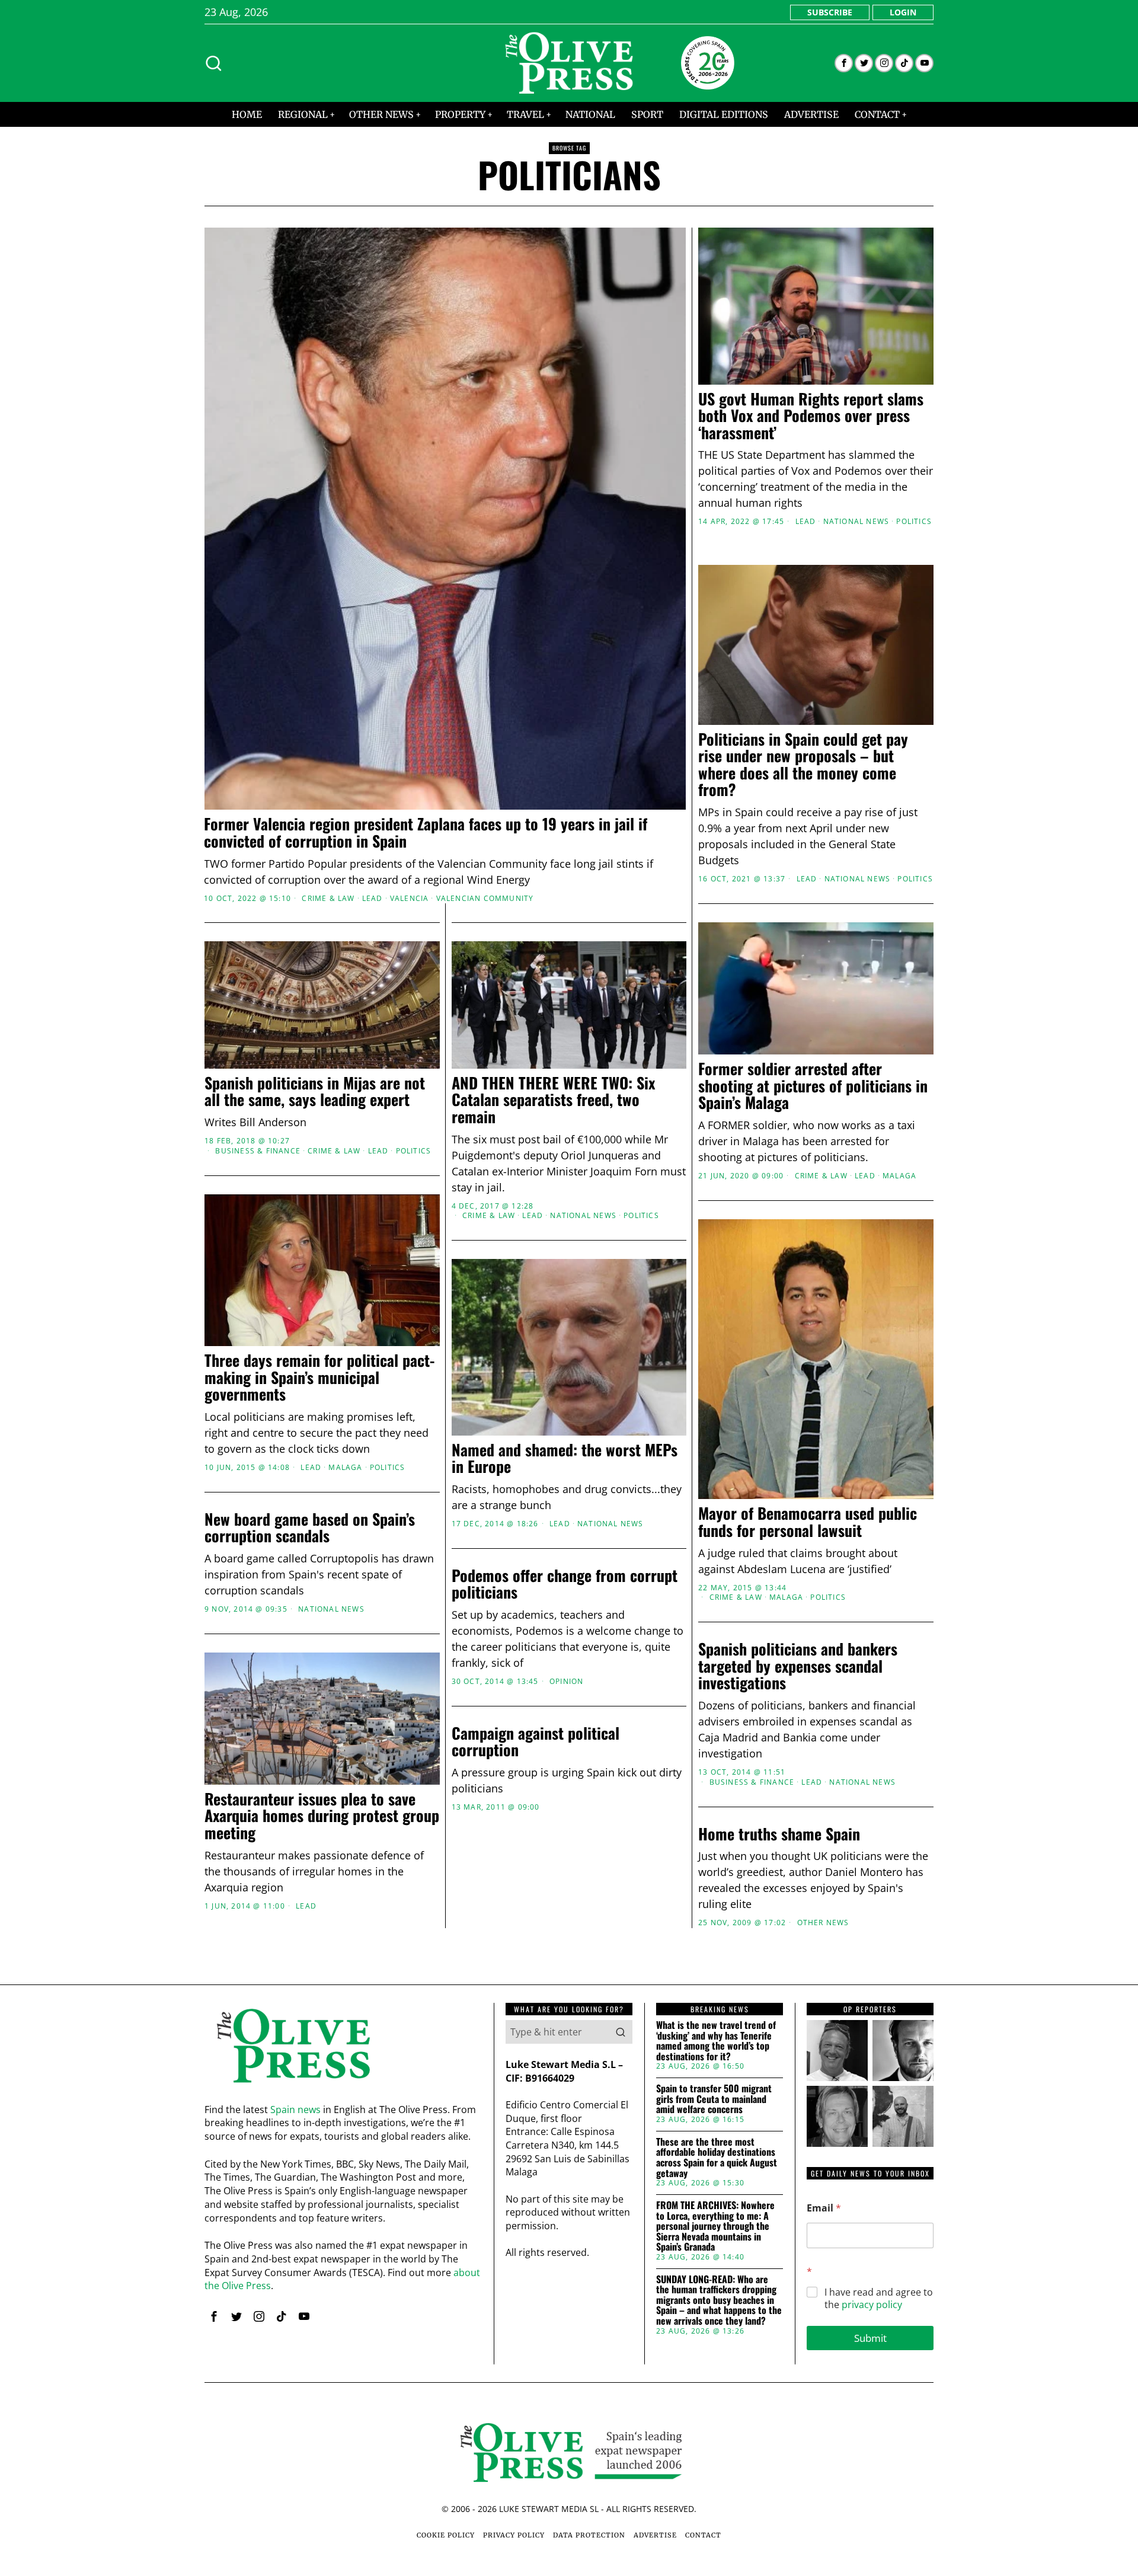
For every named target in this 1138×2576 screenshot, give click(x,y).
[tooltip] (844, 63)
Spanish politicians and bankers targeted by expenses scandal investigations (798, 1666)
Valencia (410, 899)
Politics (914, 522)
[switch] (502, 1347)
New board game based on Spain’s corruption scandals (310, 1528)
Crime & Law (328, 899)
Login (903, 12)
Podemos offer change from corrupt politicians (565, 1584)
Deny (399, 1403)
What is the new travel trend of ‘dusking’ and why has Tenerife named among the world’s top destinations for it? (716, 2041)
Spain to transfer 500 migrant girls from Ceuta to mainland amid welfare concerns (714, 2099)
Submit (870, 2338)
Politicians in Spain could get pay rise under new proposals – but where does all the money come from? (803, 765)
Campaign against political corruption (536, 1742)
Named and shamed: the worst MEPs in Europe (565, 1458)
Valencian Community (485, 899)
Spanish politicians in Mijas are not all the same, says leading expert (315, 1092)
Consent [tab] (391, 1196)
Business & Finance (258, 1151)
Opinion (566, 1682)
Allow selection (569, 1403)
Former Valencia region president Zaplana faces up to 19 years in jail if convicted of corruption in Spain (426, 832)
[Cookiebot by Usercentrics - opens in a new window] (771, 1158)
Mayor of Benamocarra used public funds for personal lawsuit (808, 1522)
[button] (621, 2032)
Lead (373, 899)
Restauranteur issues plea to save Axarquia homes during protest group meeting (322, 1816)
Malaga (899, 1176)
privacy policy (872, 2305)
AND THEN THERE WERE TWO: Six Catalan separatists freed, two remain (553, 1100)
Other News (823, 1923)
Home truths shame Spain (779, 1834)
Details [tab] (569, 1196)
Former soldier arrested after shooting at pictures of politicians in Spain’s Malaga (813, 1086)
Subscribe (830, 12)
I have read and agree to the (879, 2299)
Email (824, 2208)
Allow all (739, 1403)
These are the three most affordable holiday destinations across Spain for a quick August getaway (717, 2158)
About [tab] (747, 1196)
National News (856, 522)
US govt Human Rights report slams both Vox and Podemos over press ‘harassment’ (811, 416)
